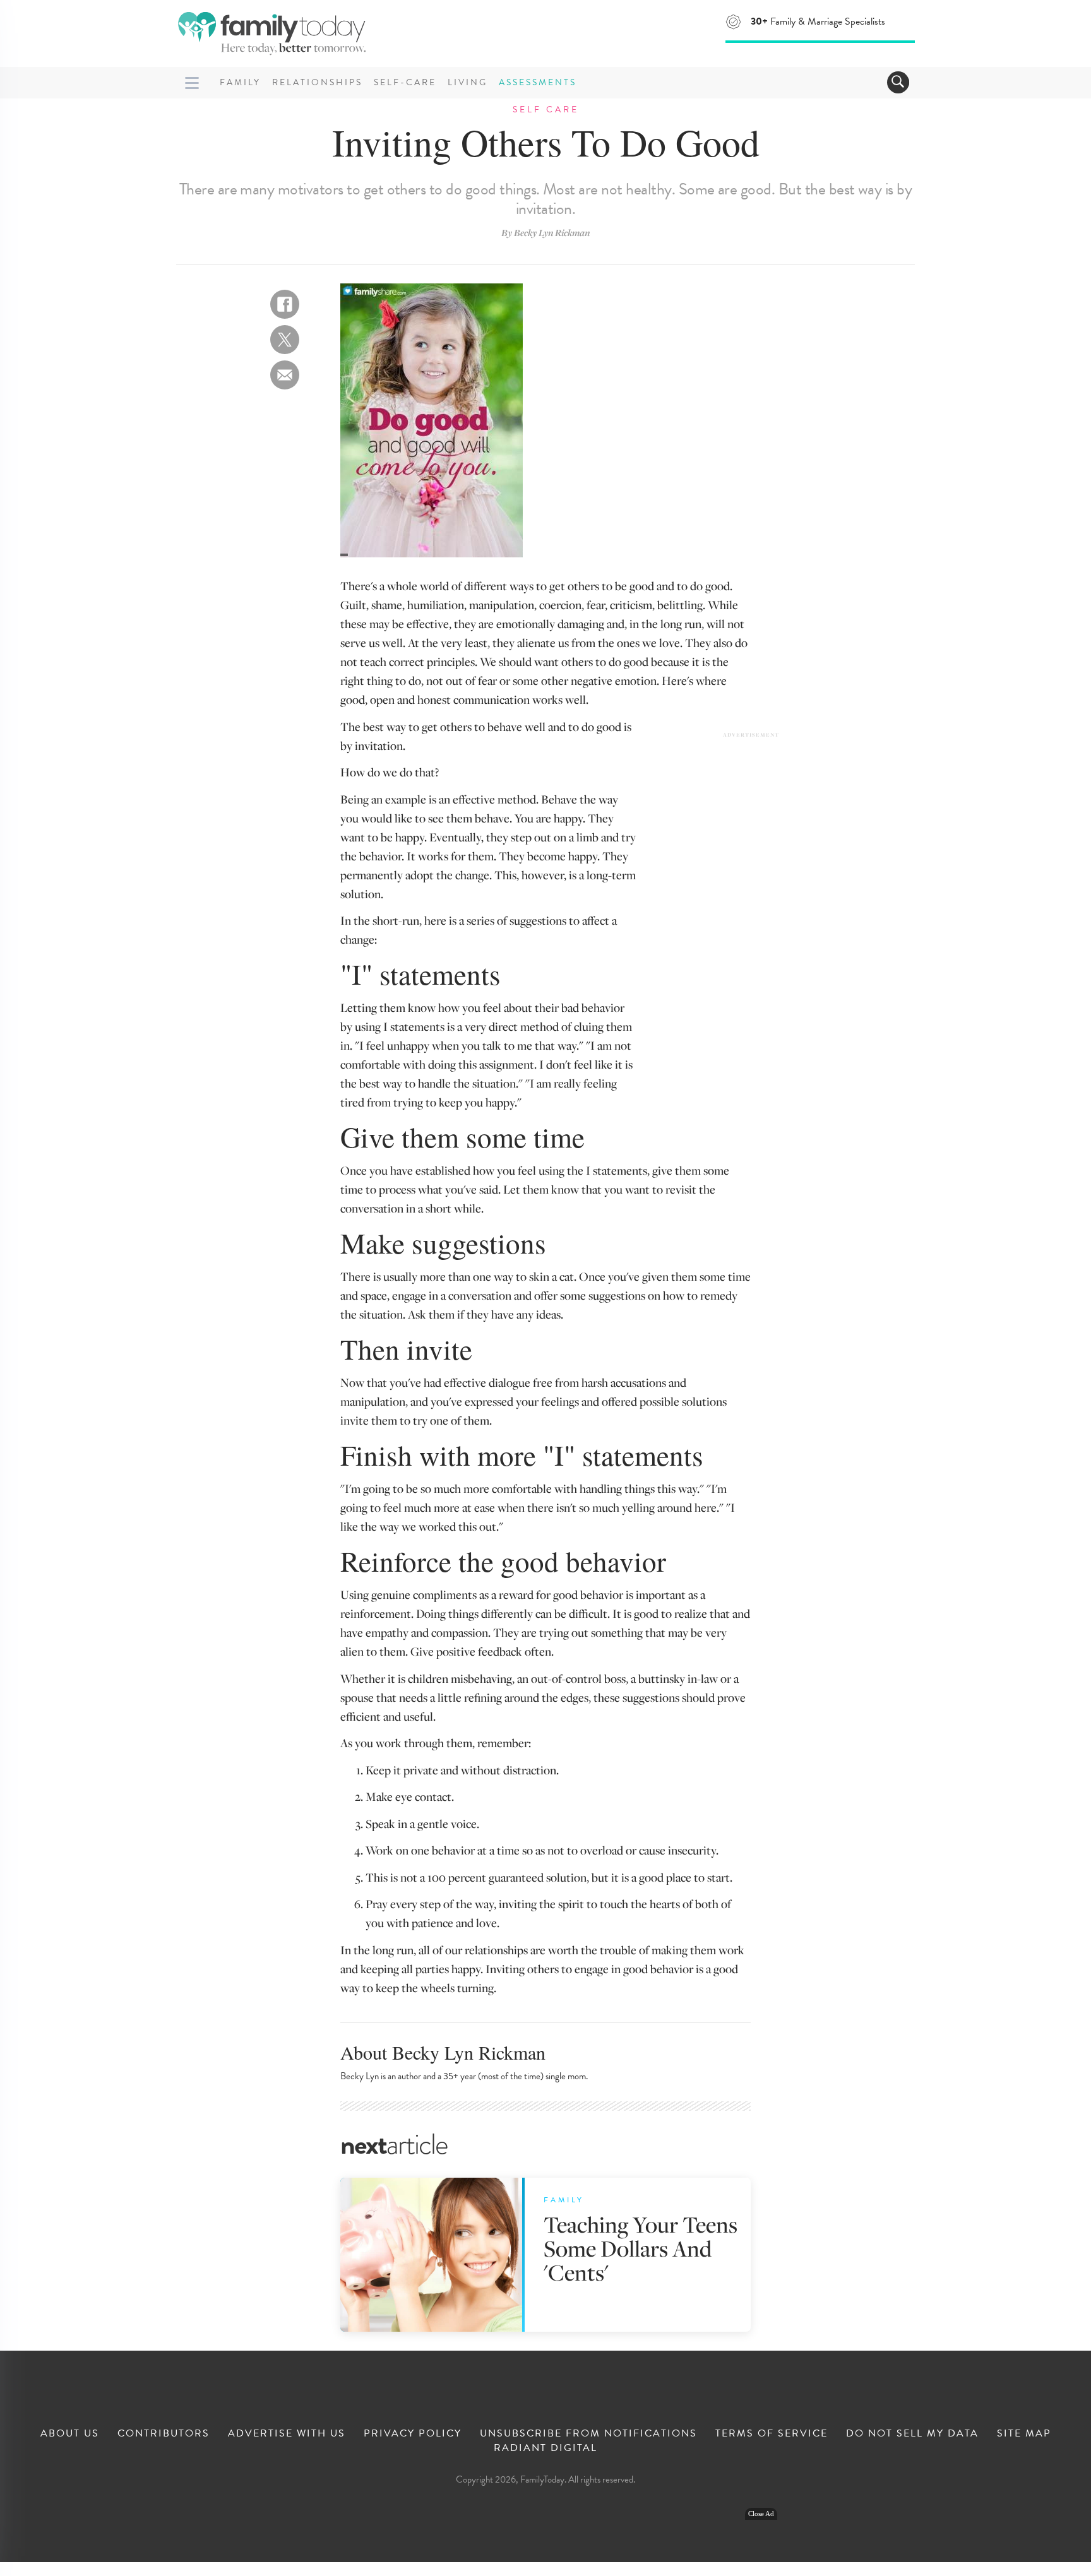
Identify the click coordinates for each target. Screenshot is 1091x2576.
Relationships (317, 82)
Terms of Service (772, 2433)
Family (240, 82)
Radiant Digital (545, 2448)
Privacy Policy (413, 2433)
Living (468, 82)
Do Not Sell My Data (912, 2433)
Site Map (1024, 2433)
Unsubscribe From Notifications (588, 2433)
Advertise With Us (287, 2433)
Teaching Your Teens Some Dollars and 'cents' (641, 2248)
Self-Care (405, 82)
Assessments (538, 82)
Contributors (164, 2433)
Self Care (546, 110)
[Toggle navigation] (898, 82)
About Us (70, 2433)
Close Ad (761, 2514)
